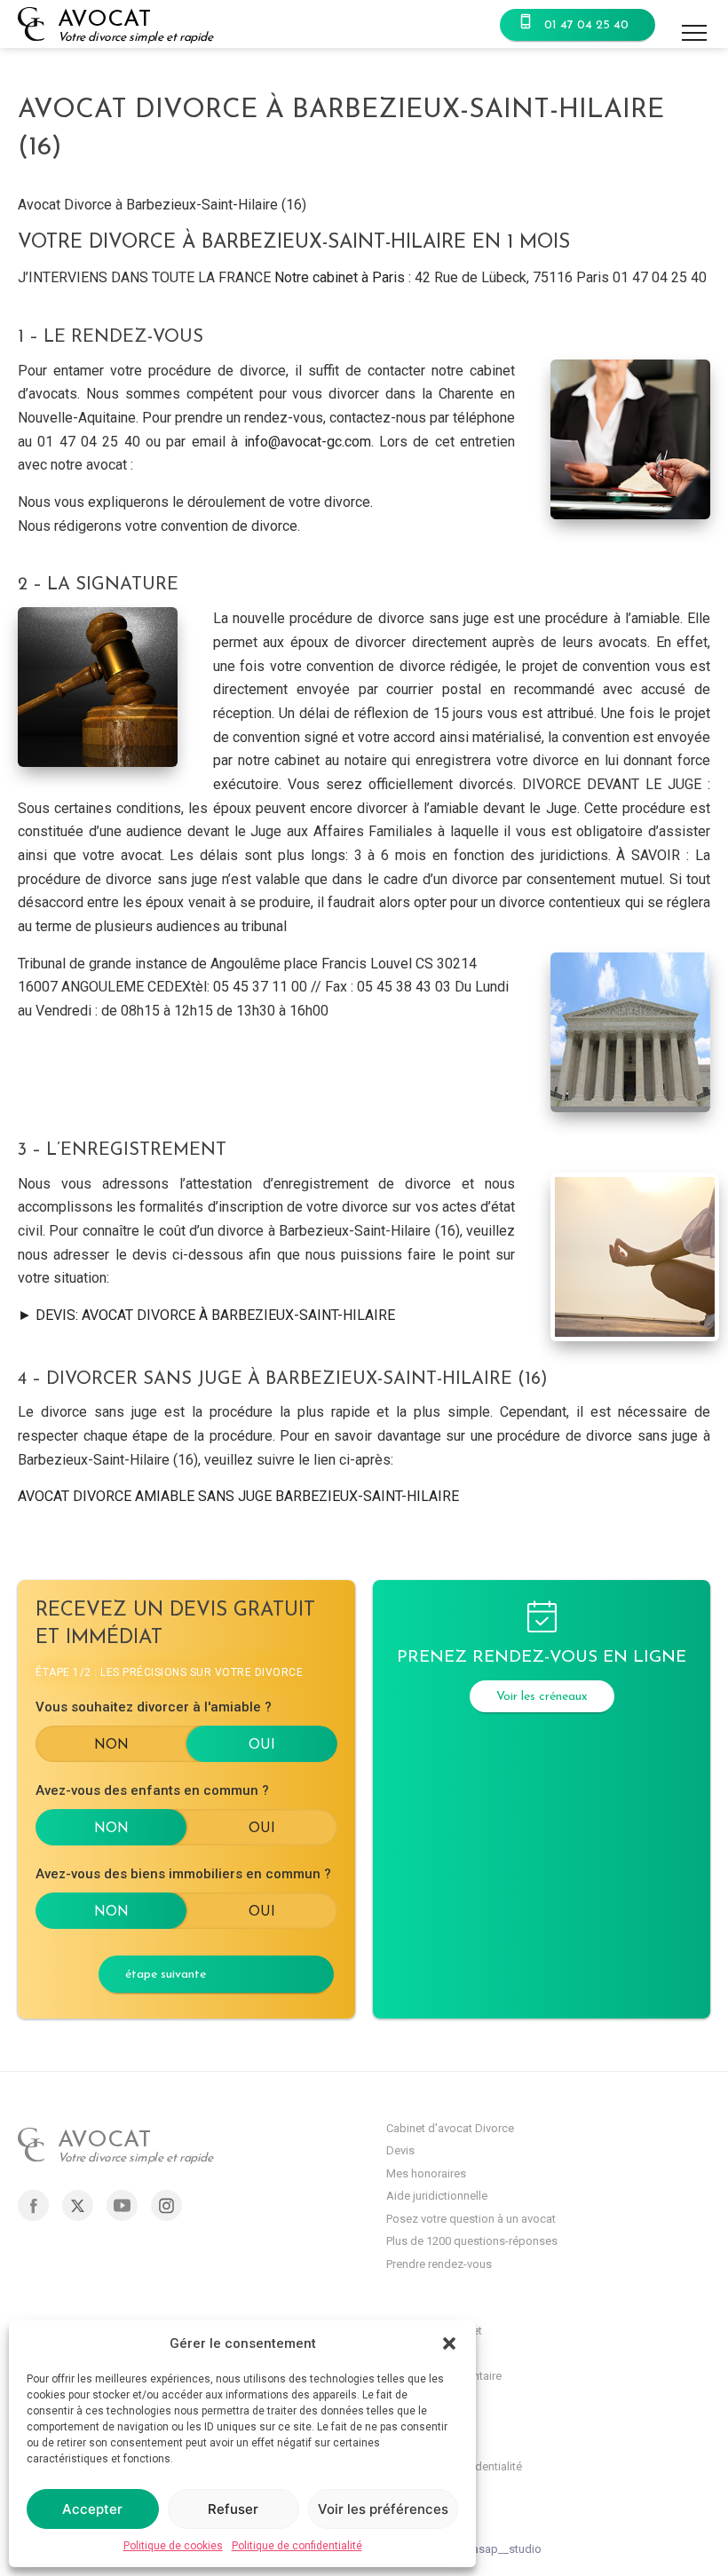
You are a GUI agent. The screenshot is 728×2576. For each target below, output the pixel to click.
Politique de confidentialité (297, 2546)
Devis (400, 2150)
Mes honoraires (426, 2173)
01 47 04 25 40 (586, 25)
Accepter (92, 2509)
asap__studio (507, 2549)
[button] (449, 2343)
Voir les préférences (383, 2509)
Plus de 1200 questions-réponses (472, 2241)
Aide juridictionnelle (437, 2196)
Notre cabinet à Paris (340, 277)
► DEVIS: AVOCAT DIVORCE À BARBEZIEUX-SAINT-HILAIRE (206, 1315)
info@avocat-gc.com (308, 442)
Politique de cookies (173, 2546)
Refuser (233, 2509)
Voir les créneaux (542, 1697)
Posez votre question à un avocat (471, 2219)
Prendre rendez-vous (439, 2264)
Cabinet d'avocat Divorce (450, 2128)
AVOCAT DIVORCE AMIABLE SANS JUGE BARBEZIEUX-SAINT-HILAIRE (238, 1496)
